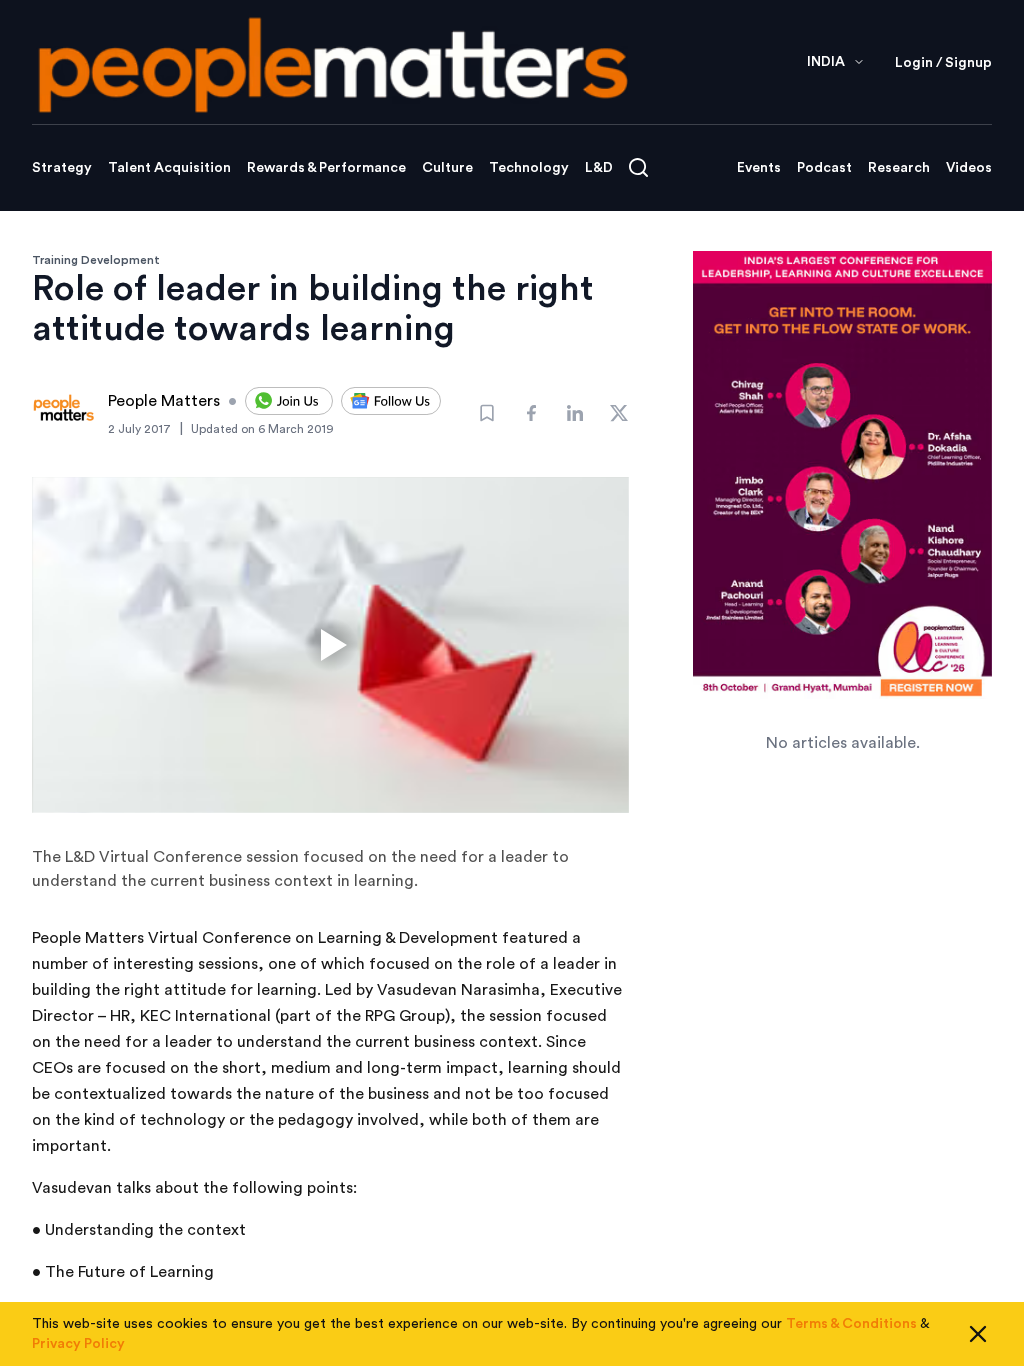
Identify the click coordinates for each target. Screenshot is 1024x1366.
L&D (599, 168)
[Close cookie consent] (978, 1334)
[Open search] (638, 167)
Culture (447, 168)
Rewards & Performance (326, 168)
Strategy (62, 168)
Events (759, 168)
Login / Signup (943, 63)
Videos (969, 168)
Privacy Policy (78, 1344)
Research (899, 168)
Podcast (824, 168)
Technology (529, 168)
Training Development (96, 260)
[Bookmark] (487, 413)
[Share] (531, 413)
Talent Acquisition (169, 168)
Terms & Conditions (851, 1324)
